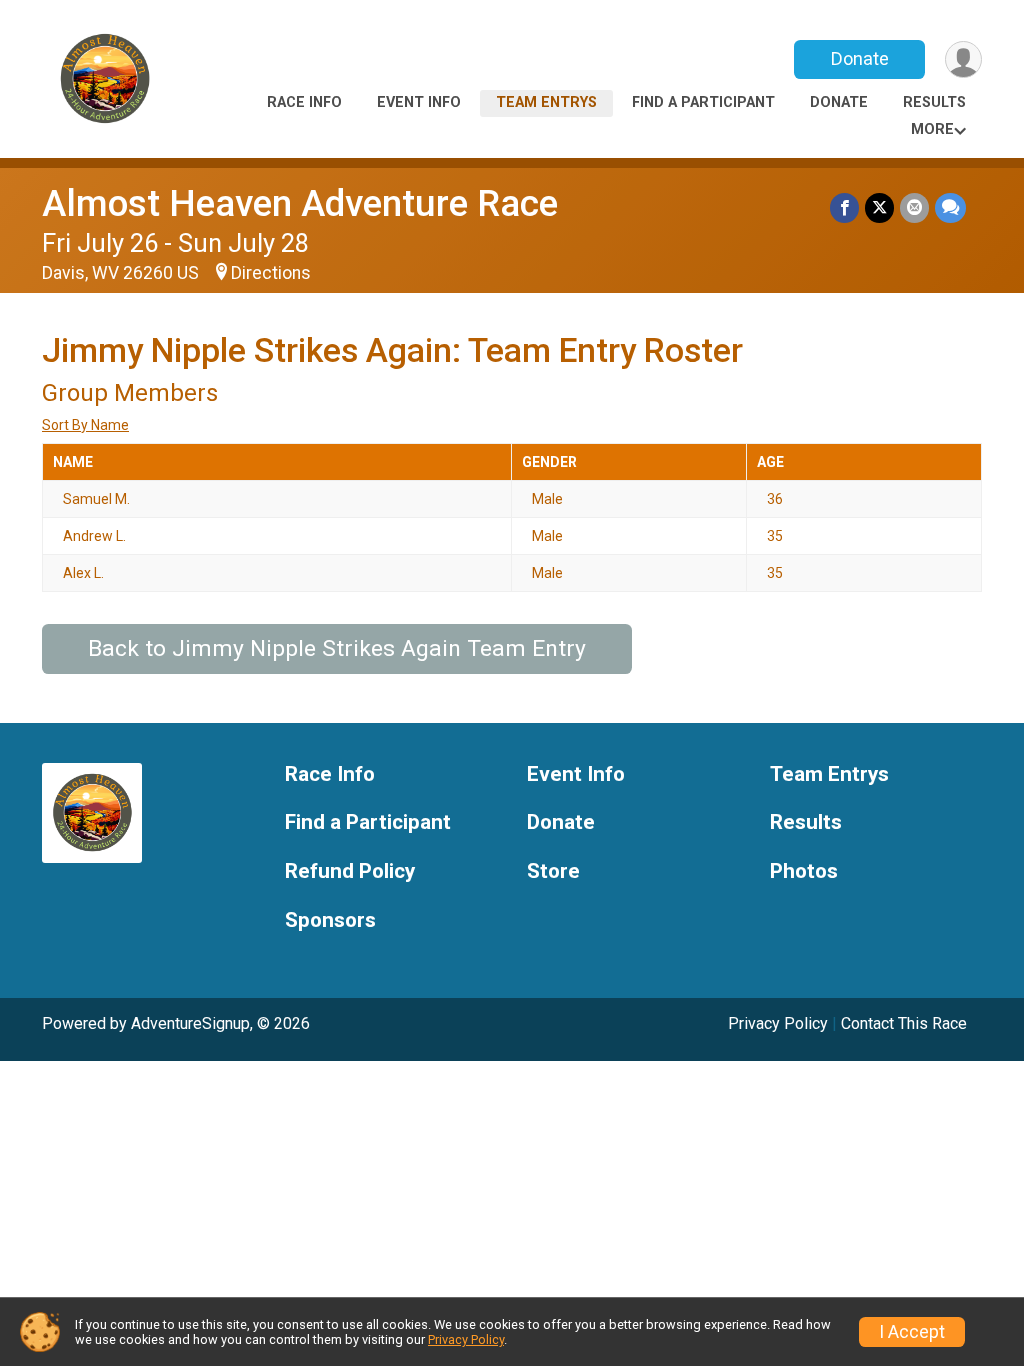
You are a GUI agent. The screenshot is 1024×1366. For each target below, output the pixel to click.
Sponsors (330, 920)
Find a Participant (703, 102)
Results (934, 102)
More (932, 129)
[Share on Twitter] (879, 207)
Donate (860, 58)
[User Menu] (963, 59)
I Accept (912, 1332)
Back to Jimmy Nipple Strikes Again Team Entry (337, 648)
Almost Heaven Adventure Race (300, 203)
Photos (804, 871)
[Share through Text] (950, 207)
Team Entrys (546, 102)
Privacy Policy (778, 1023)
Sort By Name (85, 425)
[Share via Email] (914, 207)
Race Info (304, 102)
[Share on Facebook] (844, 207)
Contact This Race (904, 1023)
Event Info (419, 102)
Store (553, 871)
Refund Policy (350, 871)
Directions (271, 273)
